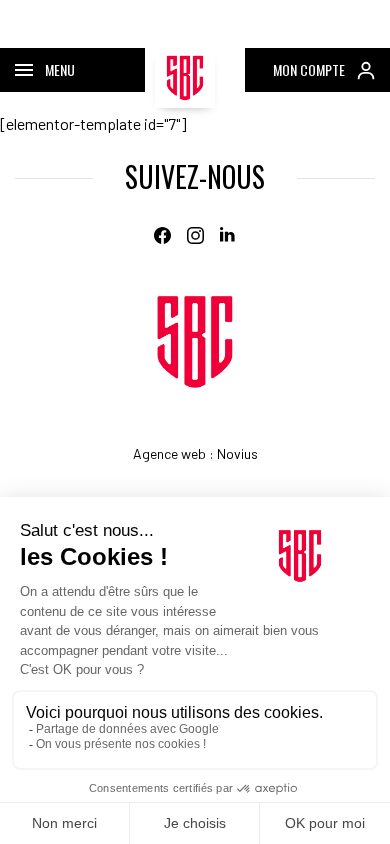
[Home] (195, 342)
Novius (237, 453)
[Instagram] (195, 235)
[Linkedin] (228, 235)
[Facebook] (162, 235)
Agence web (169, 453)
